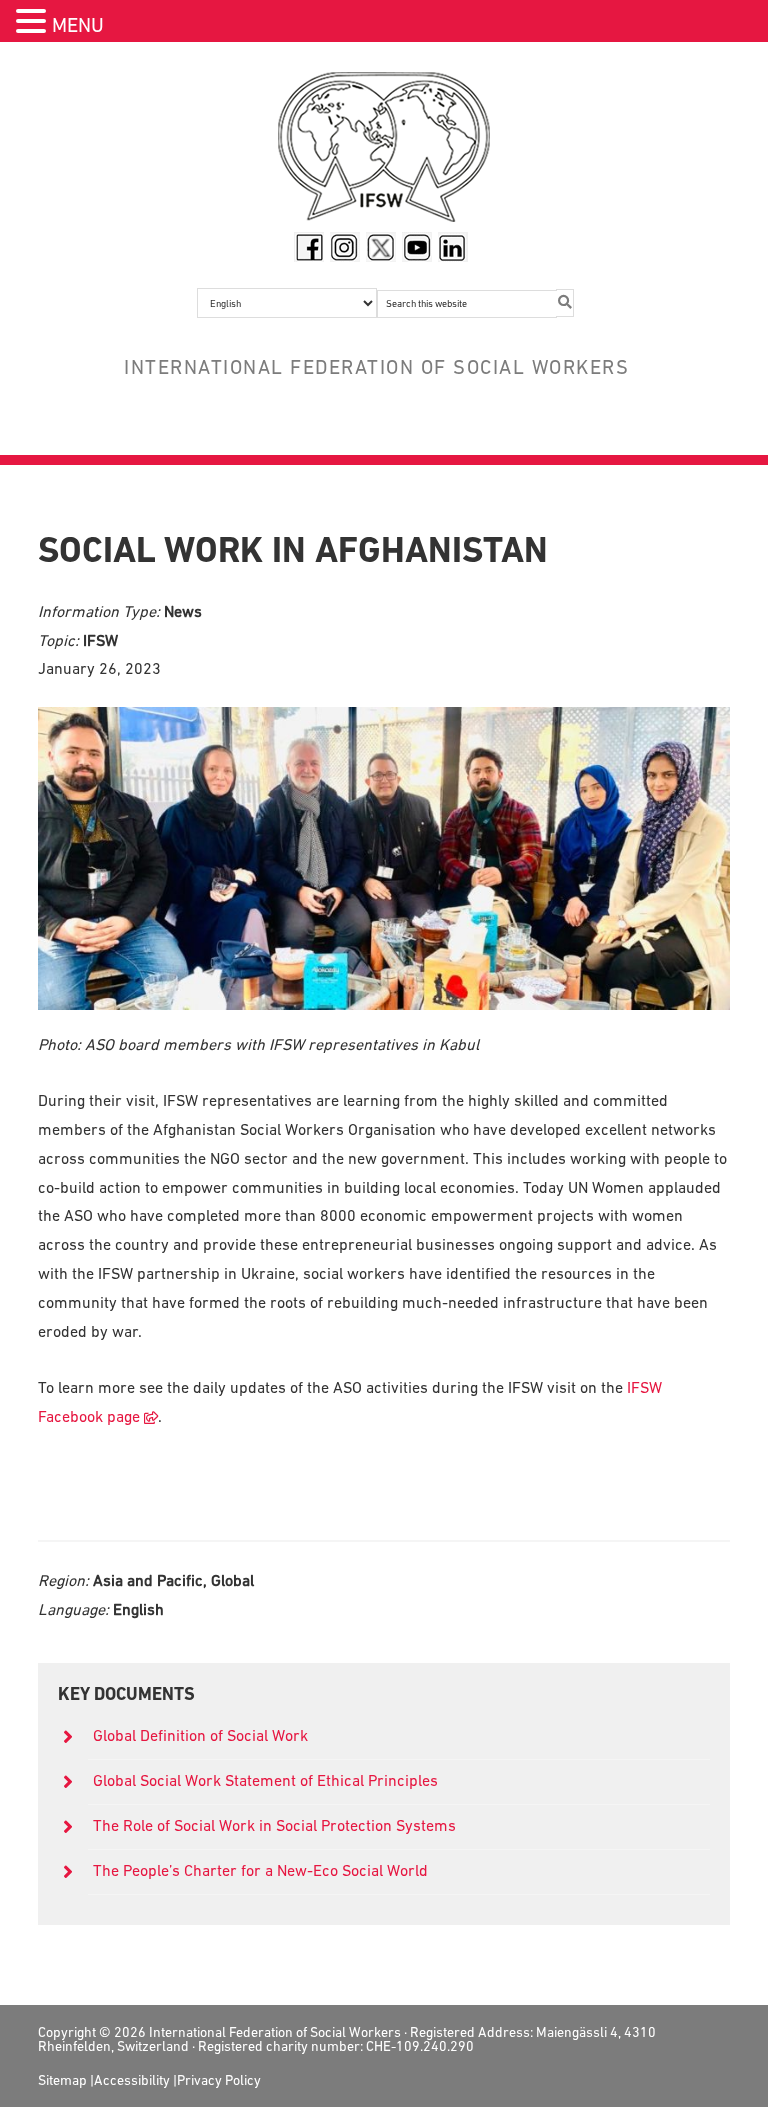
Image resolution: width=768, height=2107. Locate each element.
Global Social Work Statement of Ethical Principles (267, 1780)
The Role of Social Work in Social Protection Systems (274, 1825)
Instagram (345, 247)
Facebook (309, 247)
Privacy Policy (219, 2080)
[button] (34, 23)
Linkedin (453, 247)
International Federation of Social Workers (383, 152)
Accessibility (132, 2080)
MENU (78, 25)
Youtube (417, 247)
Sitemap (62, 2080)
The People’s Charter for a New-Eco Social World (260, 1870)
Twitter (381, 247)
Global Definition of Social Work (200, 1735)
